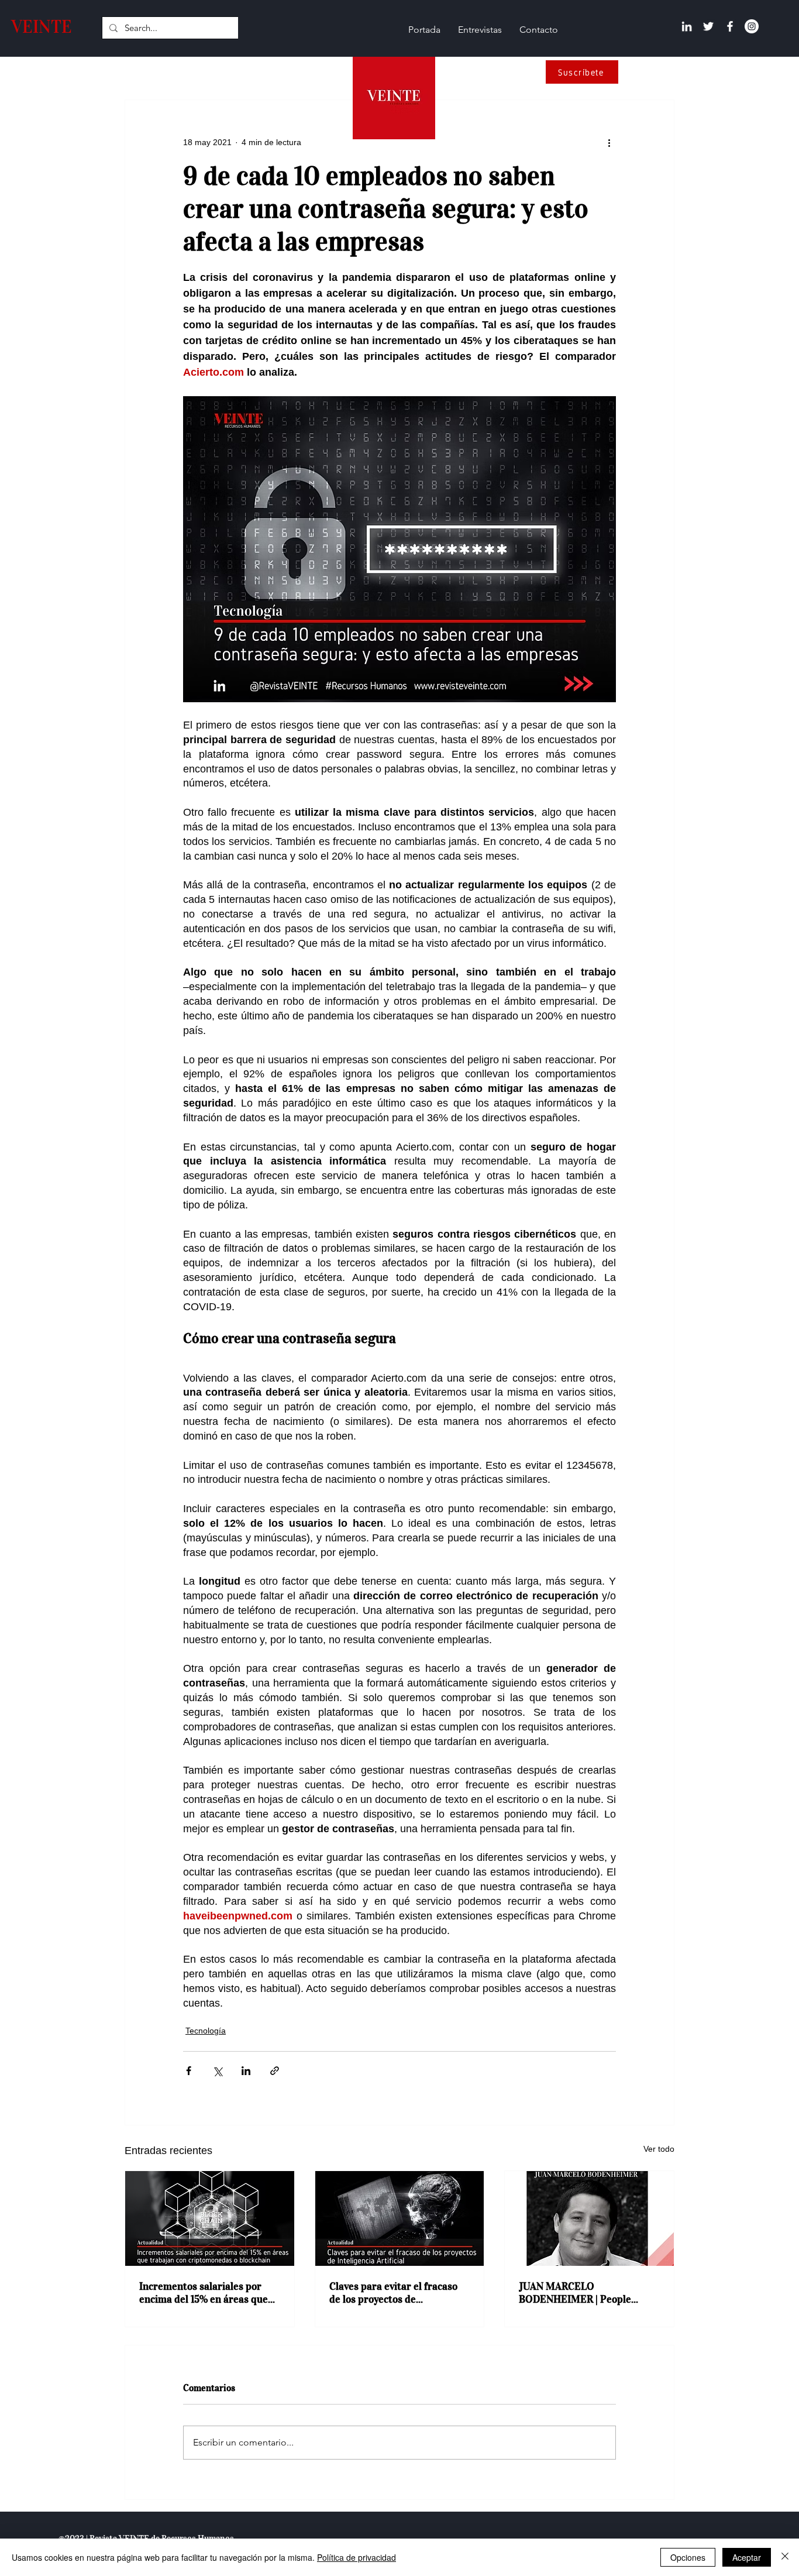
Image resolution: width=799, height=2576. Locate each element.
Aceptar (747, 2557)
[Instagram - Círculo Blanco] (752, 26)
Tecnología (206, 2031)
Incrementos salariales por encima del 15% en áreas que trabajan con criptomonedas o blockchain (207, 2293)
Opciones (688, 2557)
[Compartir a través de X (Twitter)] (217, 2071)
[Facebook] (730, 26)
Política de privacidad (357, 2557)
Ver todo (659, 2149)
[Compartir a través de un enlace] (275, 2071)
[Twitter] (708, 26)
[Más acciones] (609, 142)
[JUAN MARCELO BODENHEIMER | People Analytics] (589, 2218)
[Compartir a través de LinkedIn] (246, 2071)
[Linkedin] (687, 26)
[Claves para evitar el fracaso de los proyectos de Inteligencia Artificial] (400, 2218)
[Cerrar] (785, 2557)
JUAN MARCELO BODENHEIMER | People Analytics (575, 2293)
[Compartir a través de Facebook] (189, 2071)
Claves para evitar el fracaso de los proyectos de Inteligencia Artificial (393, 2293)
